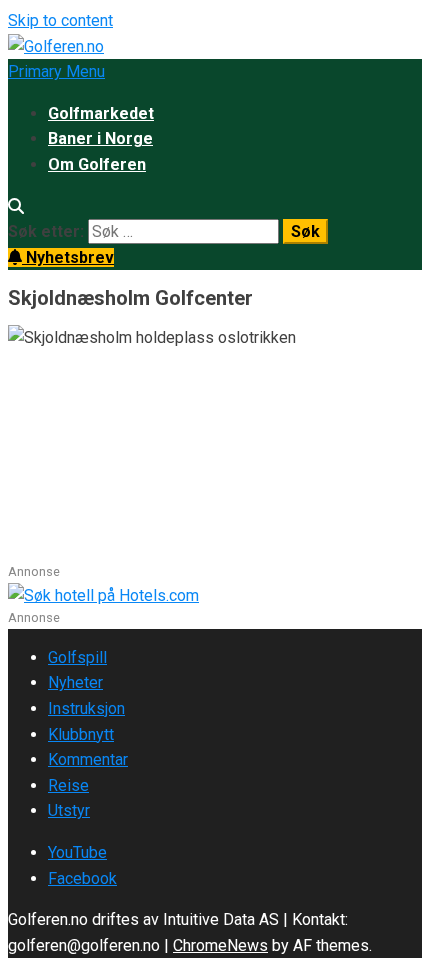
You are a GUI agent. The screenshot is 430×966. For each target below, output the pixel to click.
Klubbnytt (81, 734)
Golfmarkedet (101, 113)
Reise (68, 785)
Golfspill (77, 657)
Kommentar (88, 759)
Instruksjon (86, 708)
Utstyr (69, 810)
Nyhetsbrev (68, 257)
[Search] (16, 206)
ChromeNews (220, 945)
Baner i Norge (100, 138)
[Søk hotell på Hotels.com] (103, 595)
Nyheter (75, 682)
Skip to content (60, 20)
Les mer (39, 549)
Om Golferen (97, 164)
